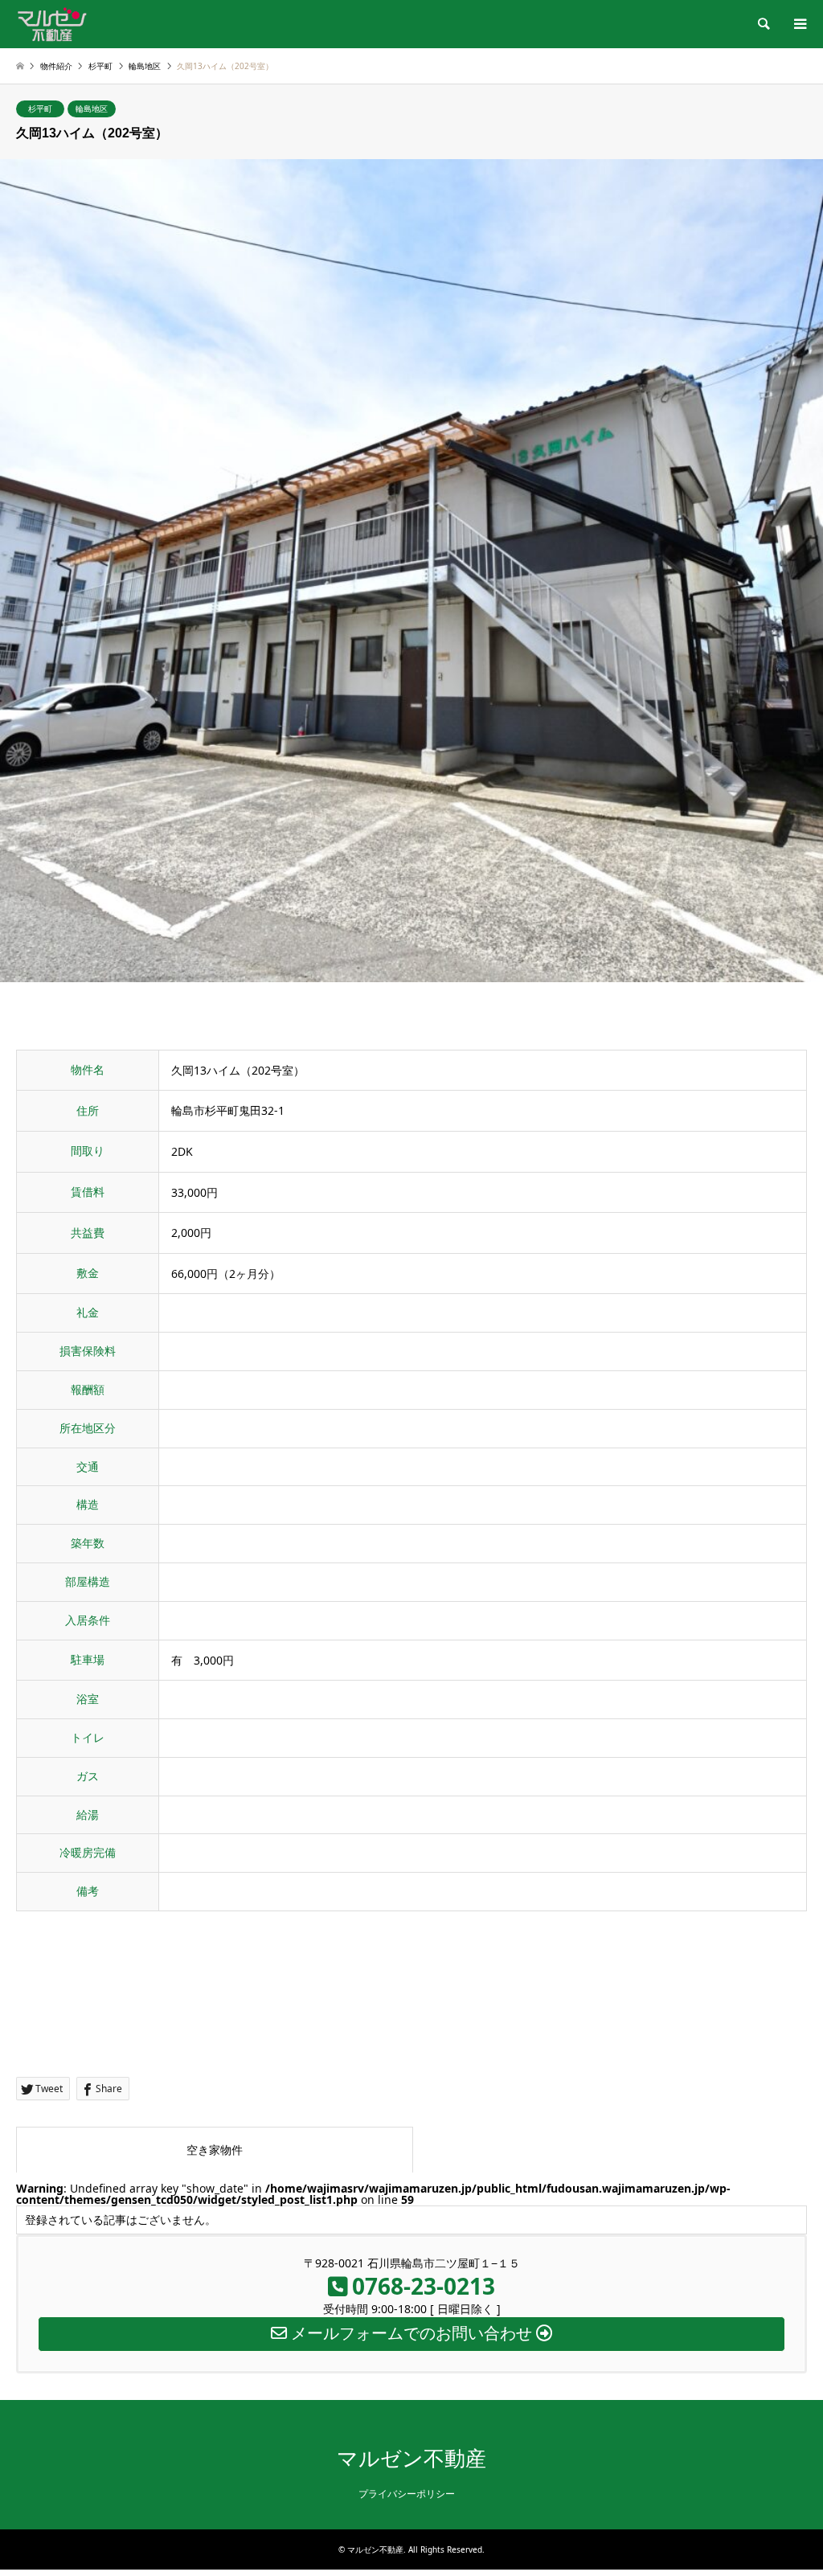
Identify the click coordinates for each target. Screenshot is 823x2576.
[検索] (763, 24)
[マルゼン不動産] (52, 24)
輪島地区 (92, 109)
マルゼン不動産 (411, 2459)
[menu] (799, 24)
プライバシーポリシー (407, 2494)
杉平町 (40, 109)
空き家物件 (215, 2150)
